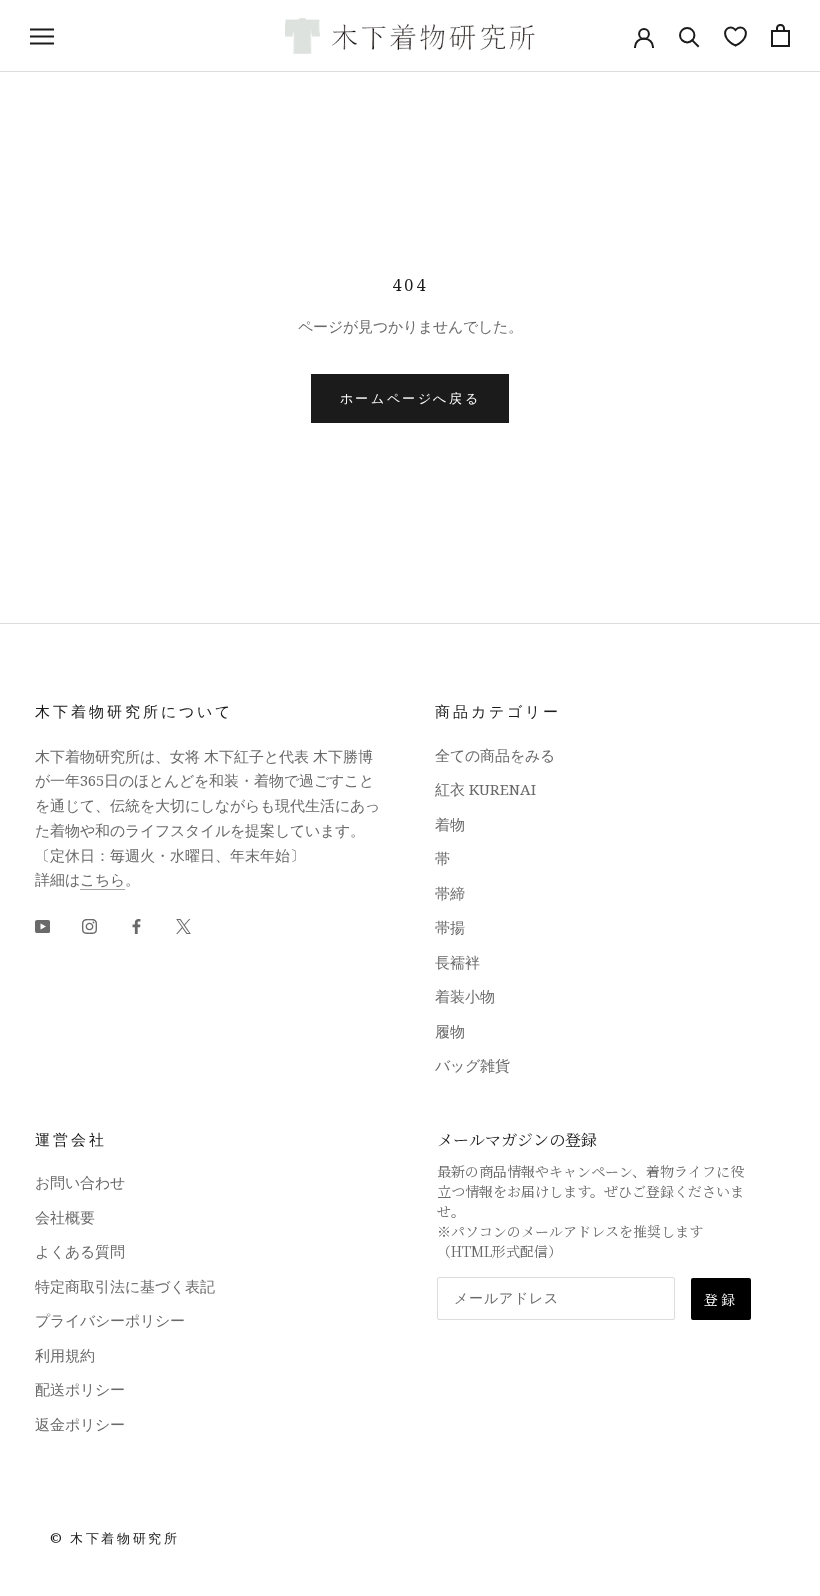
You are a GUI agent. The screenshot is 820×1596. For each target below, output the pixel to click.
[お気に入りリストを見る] (735, 35)
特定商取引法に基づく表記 (125, 1286)
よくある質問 (80, 1251)
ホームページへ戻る (410, 398)
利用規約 (65, 1355)
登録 (721, 1299)
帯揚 (450, 927)
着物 (450, 824)
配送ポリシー (80, 1389)
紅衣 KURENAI (485, 789)
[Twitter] (183, 924)
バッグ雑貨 (472, 1065)
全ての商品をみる (495, 755)
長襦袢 (457, 962)
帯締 (450, 893)
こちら (102, 879)
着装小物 (465, 996)
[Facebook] (136, 924)
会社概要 (65, 1217)
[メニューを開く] (42, 35)
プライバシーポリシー (110, 1320)
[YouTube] (42, 924)
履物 (450, 1031)
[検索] (689, 35)
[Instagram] (89, 924)
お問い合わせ (80, 1182)
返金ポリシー (80, 1424)
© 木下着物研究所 (114, 1538)
